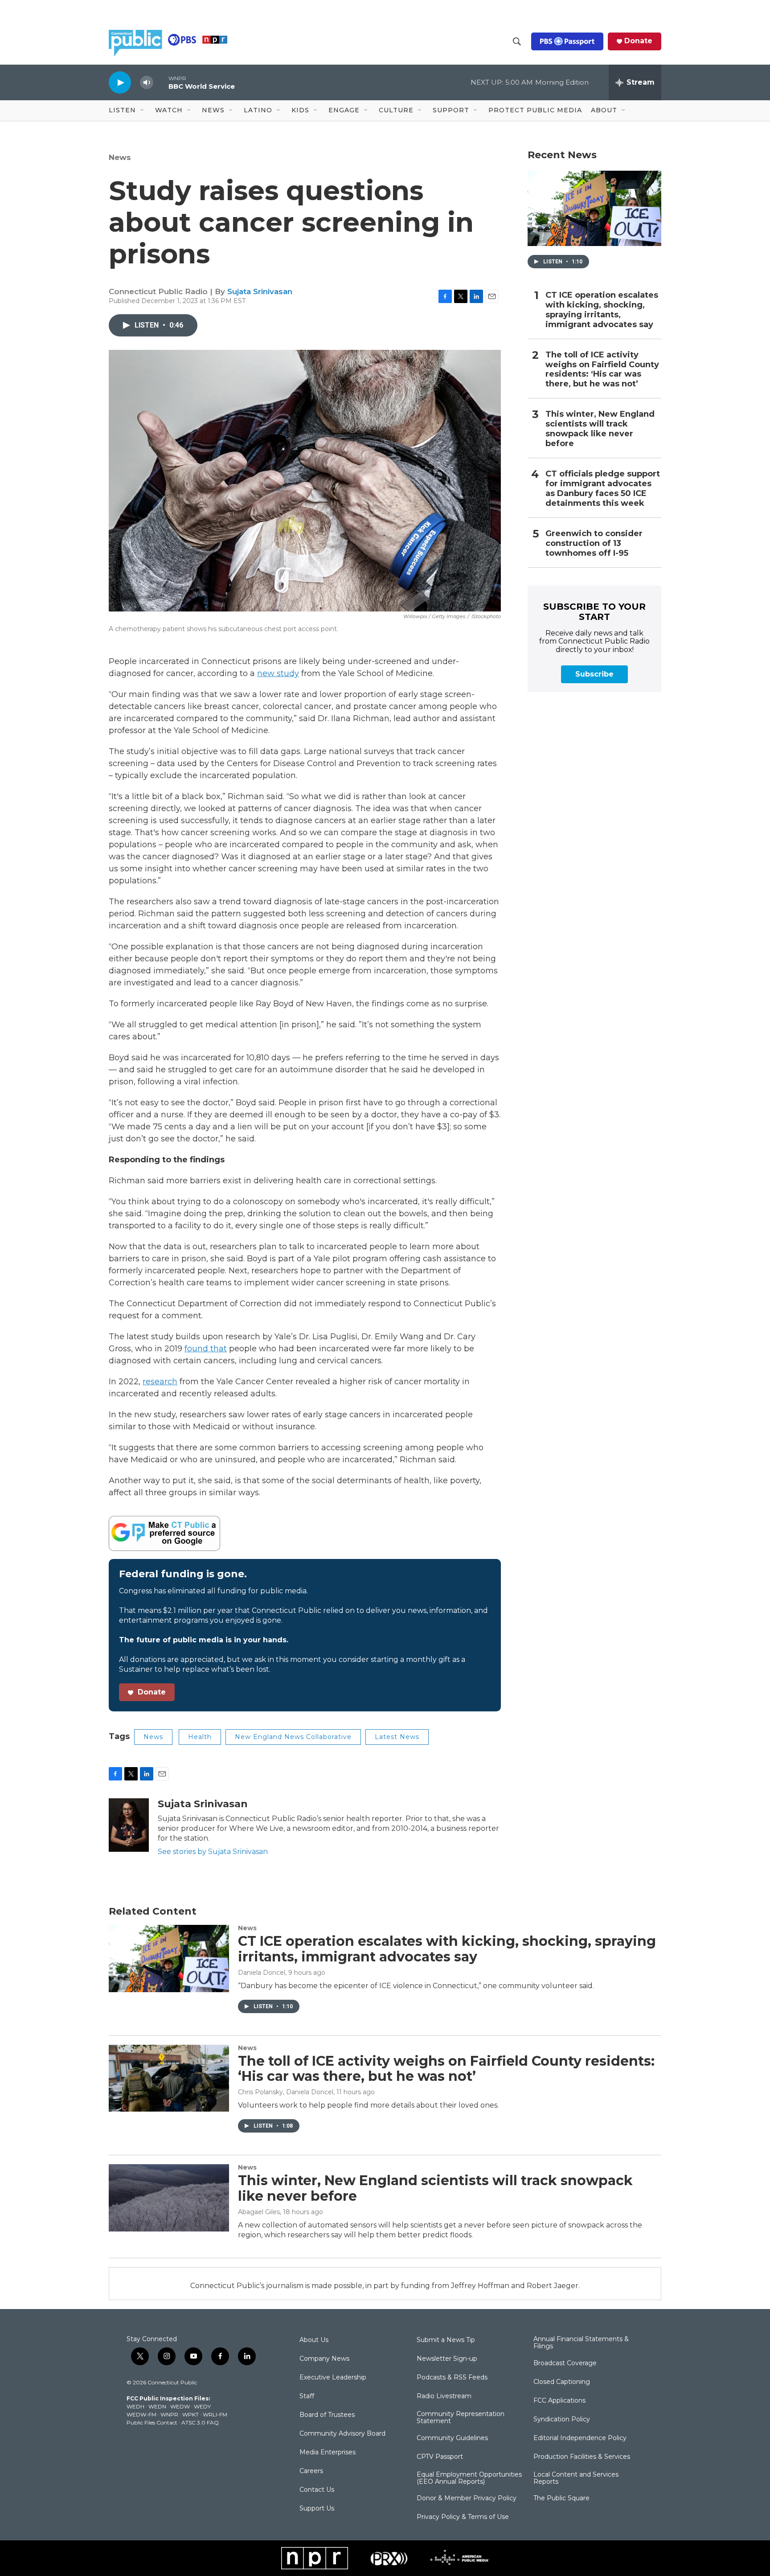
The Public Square (561, 2498)
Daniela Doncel (262, 1973)
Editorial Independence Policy (580, 2438)
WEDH (135, 2406)
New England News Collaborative (293, 1737)
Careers (311, 2471)
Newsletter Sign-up (447, 2359)
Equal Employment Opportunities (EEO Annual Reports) (469, 2478)
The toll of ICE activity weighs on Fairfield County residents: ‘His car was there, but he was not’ (602, 370)
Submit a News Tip (446, 2340)
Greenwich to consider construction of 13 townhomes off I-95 (594, 544)
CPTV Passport (440, 2457)
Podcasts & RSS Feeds (452, 2378)
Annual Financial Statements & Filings (581, 2343)
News (120, 157)
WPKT (190, 2414)
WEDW (180, 2406)
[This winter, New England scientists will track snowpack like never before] (169, 2198)
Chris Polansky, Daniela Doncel (286, 2092)
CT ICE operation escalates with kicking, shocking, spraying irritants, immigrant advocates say (602, 310)
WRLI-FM (215, 2414)
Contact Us (317, 2490)
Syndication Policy (562, 2420)
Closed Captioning (562, 2382)
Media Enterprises (328, 2453)
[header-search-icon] (517, 41)
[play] (120, 82)
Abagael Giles (259, 2212)
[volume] (147, 83)
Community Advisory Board (342, 2434)
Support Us (317, 2509)
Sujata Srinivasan (260, 291)
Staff (307, 2396)
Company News (324, 2359)
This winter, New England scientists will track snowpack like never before (600, 429)
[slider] (161, 82)
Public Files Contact (152, 2422)
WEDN (157, 2406)
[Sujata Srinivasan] (129, 1825)
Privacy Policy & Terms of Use (463, 2517)
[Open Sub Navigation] (143, 111)
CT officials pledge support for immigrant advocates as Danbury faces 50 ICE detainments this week (603, 489)
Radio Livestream (444, 2396)
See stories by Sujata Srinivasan (213, 1852)
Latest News (397, 1737)
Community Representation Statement (461, 2418)
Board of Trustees (327, 2415)
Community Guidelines (452, 2438)
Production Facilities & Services (582, 2457)
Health (200, 1737)
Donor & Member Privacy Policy (467, 2498)
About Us (314, 2340)
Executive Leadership (333, 2378)
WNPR (169, 2414)
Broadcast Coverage (565, 2363)
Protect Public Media (535, 110)
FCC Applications (559, 2401)
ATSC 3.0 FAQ (200, 2422)
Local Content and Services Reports (576, 2478)
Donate (638, 41)
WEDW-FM (141, 2414)
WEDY (202, 2406)
